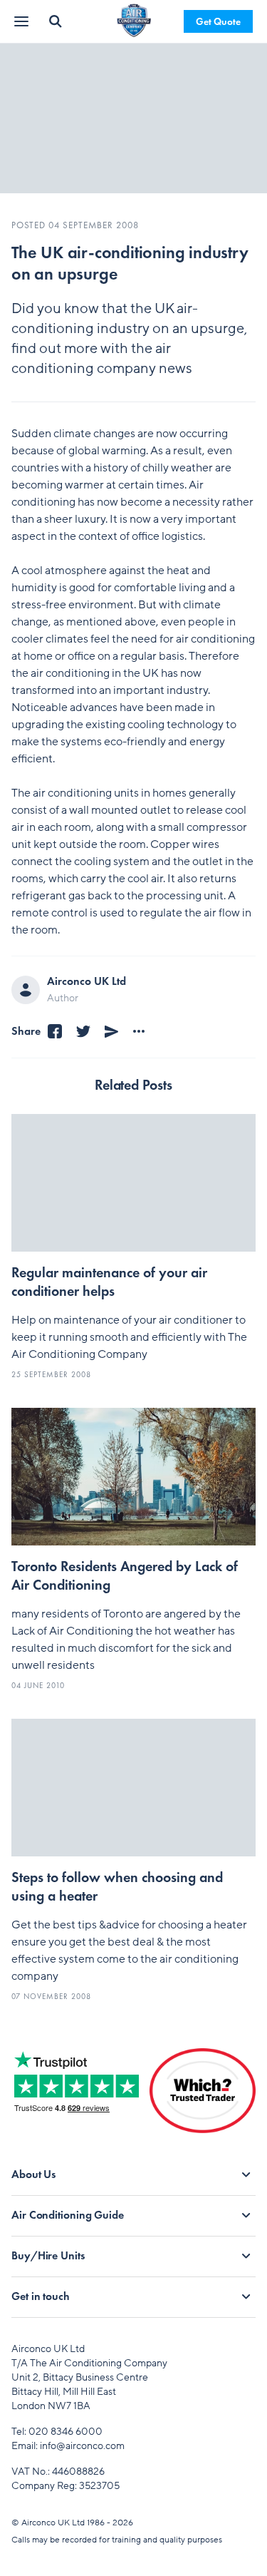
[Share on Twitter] (83, 1032)
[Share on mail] (112, 1032)
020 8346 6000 (66, 2432)
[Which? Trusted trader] (203, 2102)
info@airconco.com (82, 2446)
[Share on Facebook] (55, 1032)
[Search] (56, 21)
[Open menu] (23, 22)
